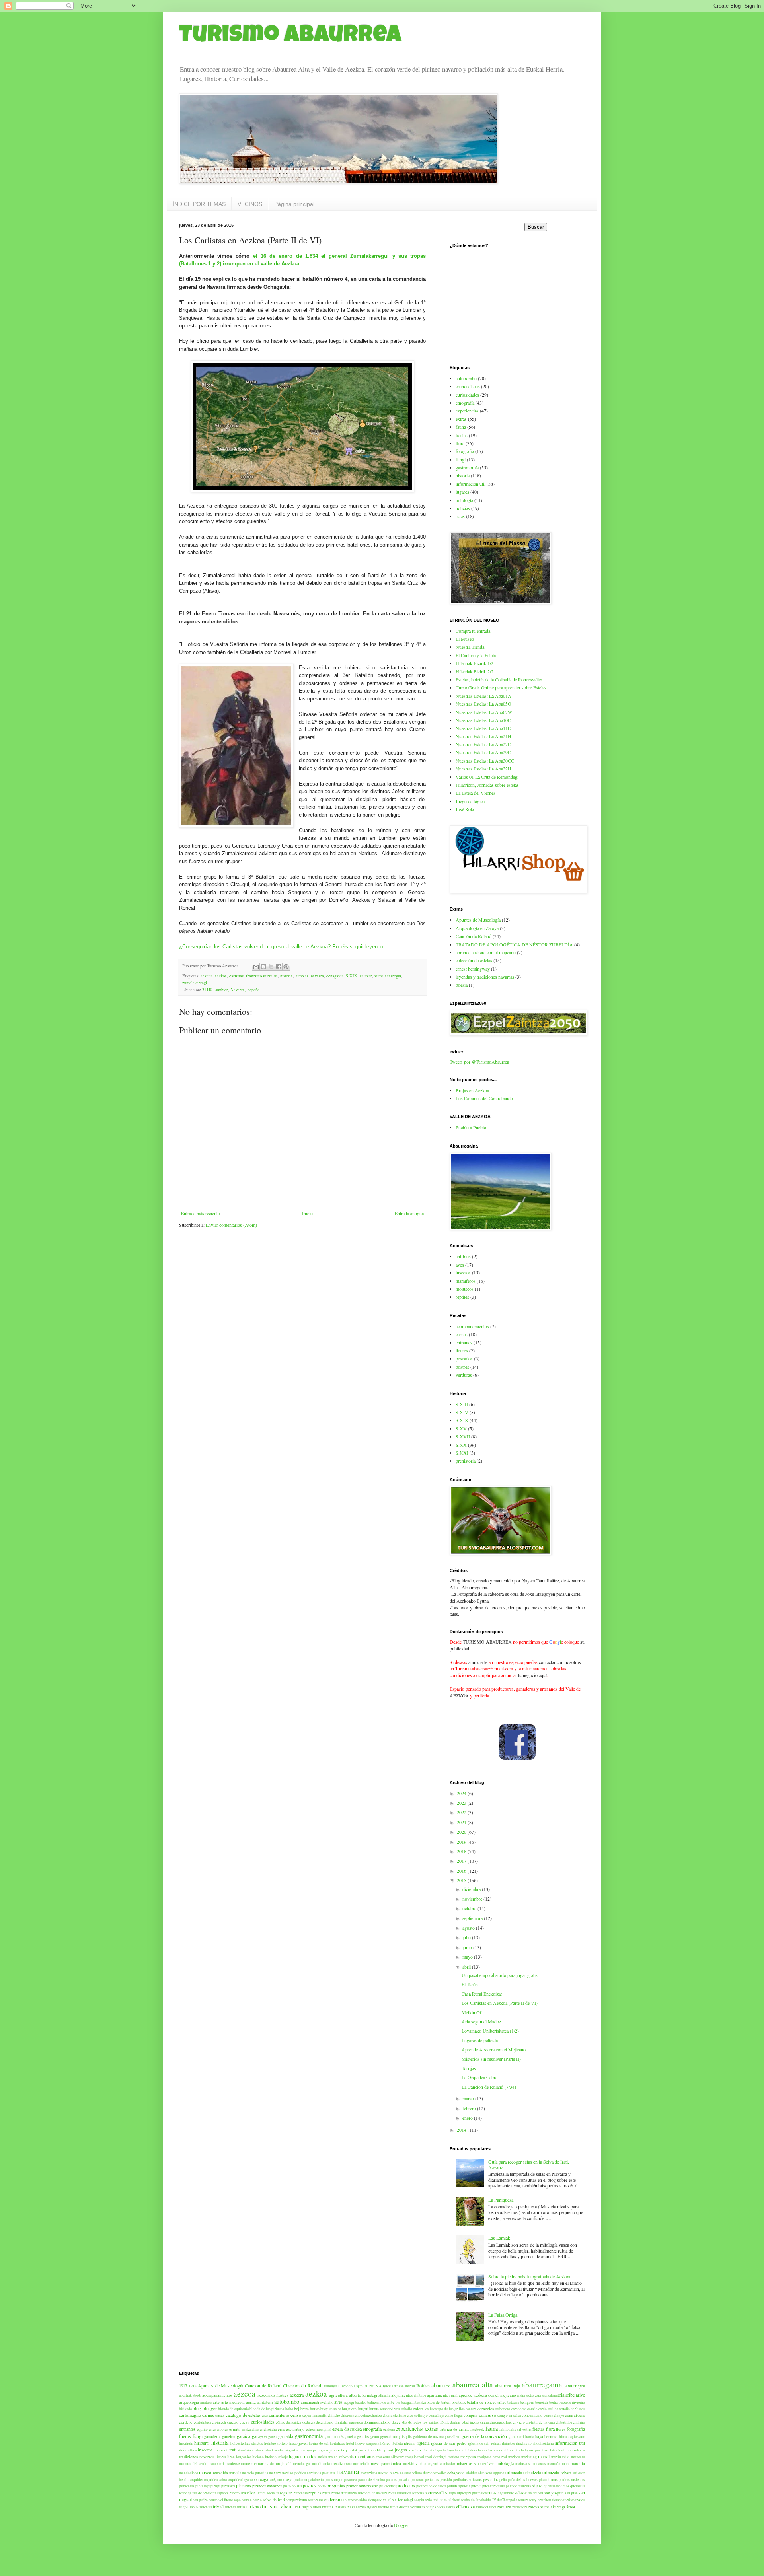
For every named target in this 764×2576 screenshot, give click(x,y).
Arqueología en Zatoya (477, 928)
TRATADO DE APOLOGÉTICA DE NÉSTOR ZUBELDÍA (514, 944)
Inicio (307, 1213)
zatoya (534, 2507)
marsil (544, 2456)
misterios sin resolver (476, 2463)
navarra (317, 976)
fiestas (462, 435)
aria (561, 2395)
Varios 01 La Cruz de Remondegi (487, 777)
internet (221, 2450)
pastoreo (350, 2480)
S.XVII (463, 1436)
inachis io (524, 2443)
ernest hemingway (473, 969)
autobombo (466, 378)
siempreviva (377, 2500)
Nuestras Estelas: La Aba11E (483, 728)
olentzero (485, 2473)
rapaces (223, 2493)
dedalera (309, 2422)
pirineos (244, 2485)
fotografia (465, 451)
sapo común (243, 2500)
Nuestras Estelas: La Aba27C (483, 744)
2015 (462, 1880)
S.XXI (462, 1453)
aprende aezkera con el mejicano (486, 952)
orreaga (261, 2479)
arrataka (206, 2402)
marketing (529, 2457)
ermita (235, 2429)
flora (460, 443)
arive (580, 2395)
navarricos (369, 2473)
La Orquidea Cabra (479, 2077)
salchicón (536, 2493)
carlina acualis (559, 2409)
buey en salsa (331, 2409)
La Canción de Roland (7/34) (489, 2087)
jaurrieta (337, 2450)
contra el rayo (554, 2415)
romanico (404, 2493)
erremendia (268, 2429)
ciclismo (400, 2415)
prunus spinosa (459, 2486)
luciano (258, 2457)
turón (317, 2507)
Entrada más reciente (200, 1213)
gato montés (334, 2437)
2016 (462, 1871)
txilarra (340, 2507)
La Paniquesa (501, 2200)
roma (392, 2493)
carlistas (236, 976)
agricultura (338, 2395)
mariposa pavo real (492, 2457)
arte (216, 2402)
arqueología (189, 2402)
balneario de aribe (381, 2402)
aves (460, 1265)
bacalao (361, 2402)
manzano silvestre (390, 2457)
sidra (363, 2500)
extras (461, 419)
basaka (421, 2402)
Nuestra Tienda (470, 647)
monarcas (539, 2464)
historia (286, 976)
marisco (514, 2457)
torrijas (569, 2500)
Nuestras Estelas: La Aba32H (483, 769)
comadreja (436, 2415)
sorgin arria (423, 2500)
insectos (463, 1272)
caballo (407, 2409)
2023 (462, 1803)
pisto (287, 2486)
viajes (431, 2507)
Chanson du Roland (302, 2385)
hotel (350, 2443)
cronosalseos (468, 386)
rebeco (235, 2493)
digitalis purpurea (349, 2422)
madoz (310, 2456)
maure (245, 2464)
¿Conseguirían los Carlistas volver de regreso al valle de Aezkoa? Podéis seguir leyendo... (284, 947)
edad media (470, 2422)
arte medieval (233, 2402)
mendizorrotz (342, 2464)
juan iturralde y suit (376, 2450)
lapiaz (482, 2450)
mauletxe (233, 2464)
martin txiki (560, 2457)
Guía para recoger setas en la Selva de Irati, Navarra (529, 2164)
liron (231, 2457)
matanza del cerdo (193, 2464)
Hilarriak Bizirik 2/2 (475, 671)
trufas (241, 2507)
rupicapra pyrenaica (472, 2493)
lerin (562, 2450)
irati (233, 2450)
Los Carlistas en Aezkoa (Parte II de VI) (500, 2003)
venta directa (400, 2507)
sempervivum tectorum (304, 2500)
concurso (488, 2415)
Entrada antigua (409, 1213)
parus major (334, 2480)
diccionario (325, 2422)
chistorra (347, 2415)
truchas (230, 2507)
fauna (461, 427)
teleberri (454, 2500)
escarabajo (295, 2429)
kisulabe (416, 2450)
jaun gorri (321, 2450)
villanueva (465, 2506)
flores (561, 2429)
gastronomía (467, 467)
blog (197, 2408)
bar (398, 2402)
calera (418, 2409)
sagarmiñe (506, 2493)
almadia (384, 2395)
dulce (396, 2422)
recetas (248, 2492)
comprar (471, 2415)
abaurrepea (575, 2385)
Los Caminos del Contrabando (484, 1098)
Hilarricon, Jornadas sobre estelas (487, 785)
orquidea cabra (215, 2480)
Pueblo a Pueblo (471, 1127)
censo (296, 2415)
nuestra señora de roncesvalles (423, 2473)
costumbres (203, 2422)
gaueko (350, 2437)
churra (388, 2415)
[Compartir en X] (271, 967)
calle (429, 2409)
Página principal (294, 204)
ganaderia (212, 2436)
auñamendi (310, 2402)
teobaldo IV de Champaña (497, 2500)
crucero (233, 2422)
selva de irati (274, 2500)
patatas (391, 2480)
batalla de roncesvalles (486, 2402)
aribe (570, 2395)
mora (566, 2464)
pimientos (187, 2486)
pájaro (537, 2486)
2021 (462, 1822)
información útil (471, 484)
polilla (297, 2486)
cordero (186, 2422)
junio (468, 1947)
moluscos (465, 1289)
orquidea (197, 2480)
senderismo (333, 2499)
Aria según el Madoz (481, 2021)
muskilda (220, 2473)
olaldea (472, 2473)
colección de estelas (474, 960)
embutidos (564, 2422)
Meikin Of (472, 2012)
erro (281, 2429)
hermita (551, 2436)
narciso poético (294, 2473)
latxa (554, 2450)
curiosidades (467, 395)
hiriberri (202, 2443)
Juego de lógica (470, 801)
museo (205, 2472)
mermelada (361, 2464)
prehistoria (466, 1461)
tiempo (557, 2500)
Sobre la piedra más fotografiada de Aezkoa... (531, 2276)
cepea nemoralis (315, 2415)
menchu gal (302, 2464)
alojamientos (402, 2395)
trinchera (205, 2507)
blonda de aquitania (233, 2409)
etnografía (465, 403)
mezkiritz (410, 2464)
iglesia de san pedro (449, 2443)
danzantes (294, 2422)
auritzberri (265, 2402)
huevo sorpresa (367, 2443)
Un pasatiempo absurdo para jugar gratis (500, 1975)
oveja (288, 2479)
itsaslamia (246, 2450)
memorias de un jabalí (271, 2463)
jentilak (352, 2450)
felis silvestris (520, 2429)
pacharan (300, 2480)
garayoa (259, 2436)
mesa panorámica (386, 2463)
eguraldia (487, 2422)
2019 (462, 1842)
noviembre (473, 1899)
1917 (183, 2386)
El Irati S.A (373, 2386)
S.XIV (462, 1412)
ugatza (372, 2507)
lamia (473, 2450)
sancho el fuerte (221, 2500)
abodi (197, 2395)
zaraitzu (504, 2507)
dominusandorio (377, 2422)
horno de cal (319, 2443)
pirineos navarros (267, 2486)
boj (297, 2409)
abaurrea (441, 2385)
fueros (185, 2436)
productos (406, 2485)
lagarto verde (457, 2450)
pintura (201, 2486)
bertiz (554, 2402)
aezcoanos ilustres (273, 2395)
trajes (580, 2500)
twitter (328, 2507)
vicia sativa (446, 2507)
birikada (185, 2409)
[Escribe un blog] (263, 967)
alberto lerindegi (363, 2395)
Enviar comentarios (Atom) (231, 1225)
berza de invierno (572, 2402)
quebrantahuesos (556, 2486)
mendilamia (321, 2464)
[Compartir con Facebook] (279, 967)
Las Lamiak (499, 2238)
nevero (383, 2473)
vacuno (384, 2507)
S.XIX (352, 976)
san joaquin (554, 2493)
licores (462, 1350)
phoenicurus (548, 2480)
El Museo (465, 639)
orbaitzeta (532, 2472)
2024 (462, 1793)
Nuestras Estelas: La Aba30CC (485, 761)
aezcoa (207, 976)
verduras (464, 1375)
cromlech (219, 2422)
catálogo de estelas (243, 2415)
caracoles (486, 2409)
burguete (349, 2409)
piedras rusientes (572, 2480)
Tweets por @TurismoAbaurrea (479, 1062)
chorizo (376, 2415)
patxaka (403, 2480)
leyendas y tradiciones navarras (485, 977)
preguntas (336, 2485)
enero (468, 2118)
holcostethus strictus (247, 2443)
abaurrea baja (508, 2385)
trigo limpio (188, 2507)
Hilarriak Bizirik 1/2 (475, 663)
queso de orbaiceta (202, 2493)
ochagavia (335, 976)
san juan (571, 2493)
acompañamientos (472, 1326)
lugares (462, 492)
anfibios (463, 1256)
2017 (462, 1861)
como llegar (454, 2415)
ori (575, 2473)
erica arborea (218, 2429)
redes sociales (268, 2493)
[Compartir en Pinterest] (286, 967)
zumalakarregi (195, 983)
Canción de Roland (474, 936)
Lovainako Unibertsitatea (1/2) (490, 2031)
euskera (389, 2429)
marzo (469, 2098)
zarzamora (520, 2507)
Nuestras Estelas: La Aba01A (483, 696)
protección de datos (431, 2486)
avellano (327, 2402)
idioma (410, 2443)
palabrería (316, 2480)
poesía (462, 985)
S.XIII (462, 1404)
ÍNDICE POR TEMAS (199, 204)
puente (476, 2486)
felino (504, 2429)
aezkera (297, 2395)
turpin (307, 2507)
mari (421, 2457)
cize (410, 2415)
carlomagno (190, 2415)
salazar (366, 976)
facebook (477, 2429)
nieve (394, 2473)
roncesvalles (436, 2492)
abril (467, 1967)
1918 (193, 2386)
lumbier (302, 976)
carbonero (503, 2409)
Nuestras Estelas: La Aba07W (484, 712)
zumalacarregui (388, 976)
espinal (326, 2429)
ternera (523, 2500)
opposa (499, 2473)
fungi (461, 459)
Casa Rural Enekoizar (482, 1994)
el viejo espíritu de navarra (534, 2422)
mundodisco (189, 2473)
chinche (334, 2415)
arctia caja (533, 2395)
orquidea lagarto (241, 2480)
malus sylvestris (341, 2457)
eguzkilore (504, 2422)
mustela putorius (255, 2473)
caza (265, 2415)
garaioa (244, 2436)
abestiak (185, 2395)
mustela (235, 2473)
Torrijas (469, 2068)
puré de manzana (518, 2486)
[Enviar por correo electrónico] (256, 967)
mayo (468, 1957)
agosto (469, 1928)
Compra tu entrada (473, 631)
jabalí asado (274, 2450)
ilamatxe (508, 2443)
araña (521, 2395)
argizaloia (549, 2395)
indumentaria (543, 2443)
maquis (411, 2457)
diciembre (472, 1889)
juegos (401, 2450)
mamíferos (466, 1281)
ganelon (229, 2436)
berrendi (542, 2402)
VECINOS (250, 204)
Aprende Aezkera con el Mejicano (494, 2049)
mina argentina (430, 2464)
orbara (566, 2473)
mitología (464, 500)
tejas (443, 2500)
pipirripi (214, 2486)
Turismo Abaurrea (290, 37)
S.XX (461, 1445)
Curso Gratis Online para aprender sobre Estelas (501, 687)
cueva (245, 2422)
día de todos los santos (420, 2422)
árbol (571, 2507)
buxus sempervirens (385, 2409)
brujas (315, 2409)
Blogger (401, 2525)
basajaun (408, 2402)
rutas (460, 516)
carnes (462, 1334)
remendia (301, 2493)
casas (220, 2415)
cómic (280, 2422)
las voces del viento (504, 2450)
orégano (276, 2480)
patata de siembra (371, 2480)
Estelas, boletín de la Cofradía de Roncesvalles (499, 679)
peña (503, 2480)
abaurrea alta (473, 2384)
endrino (579, 2422)
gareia (273, 2437)
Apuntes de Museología (478, 920)
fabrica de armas (454, 2429)
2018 (462, 1851)
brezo (305, 2409)
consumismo (532, 2415)
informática (188, 2450)
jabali (259, 2450)
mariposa (468, 2457)
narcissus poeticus (321, 2473)
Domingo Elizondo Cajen (342, 2386)
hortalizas (337, 2443)
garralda (286, 2436)
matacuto (578, 2457)
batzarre (513, 2402)
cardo (543, 2409)
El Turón (470, 1984)
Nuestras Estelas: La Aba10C (483, 720)
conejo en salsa (509, 2415)
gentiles (363, 2437)
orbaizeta (551, 2472)
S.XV (461, 1428)
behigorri (527, 2402)
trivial (218, 2506)
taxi (436, 2500)
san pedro (200, 2500)
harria (530, 2437)
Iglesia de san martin (399, 2386)
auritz (251, 2402)
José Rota (465, 809)
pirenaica (228, 2486)
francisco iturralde (262, 976)
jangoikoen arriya (298, 2450)
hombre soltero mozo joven (286, 2443)
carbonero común (524, 2409)
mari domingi (436, 2457)
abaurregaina (542, 2384)
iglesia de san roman (484, 2443)
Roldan (423, 2385)
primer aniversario (362, 2486)
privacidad (387, 2486)
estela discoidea (347, 2429)
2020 (462, 1832)
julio (467, 1937)
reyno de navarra (344, 2493)
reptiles (462, 1297)
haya (539, 2436)
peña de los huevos (523, 2480)
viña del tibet (486, 2507)
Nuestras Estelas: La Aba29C (483, 752)
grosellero (453, 2437)
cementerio (279, 2415)
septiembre (473, 1918)
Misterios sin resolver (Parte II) (491, 2059)
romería (418, 2493)
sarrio (257, 2500)
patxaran (417, 2480)
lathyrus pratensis (535, 2450)
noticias (463, 508)
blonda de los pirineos (267, 2409)
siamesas (352, 2500)
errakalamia (250, 2429)
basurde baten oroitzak (446, 2402)
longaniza (244, 2457)
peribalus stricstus (468, 2480)
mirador (449, 2464)
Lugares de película (480, 2040)
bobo (289, 2409)
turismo (253, 2506)
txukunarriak (357, 2507)
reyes (326, 2493)
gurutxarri (516, 2437)
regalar (286, 2493)
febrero (470, 2108)
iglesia (423, 2443)
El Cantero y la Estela (476, 655)
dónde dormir (450, 2422)
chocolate (362, 2415)
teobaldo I (469, 2500)
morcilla (578, 2463)
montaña (554, 2464)
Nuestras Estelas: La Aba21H (483, 736)
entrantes (464, 1342)
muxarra (275, 2473)
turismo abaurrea (281, 2506)
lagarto (441, 2450)
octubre (470, 1908)
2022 (462, 1812)
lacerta (429, 2450)
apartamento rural (442, 2395)
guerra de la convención (484, 2436)
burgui (363, 2409)
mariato (453, 2457)
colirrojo (421, 2415)
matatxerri (216, 2464)
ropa (452, 2493)
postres (462, 1367)
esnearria (313, 2429)
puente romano (494, 2486)
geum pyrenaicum (384, 2437)
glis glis (405, 2437)
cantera (471, 2409)
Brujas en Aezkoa (472, 1090)
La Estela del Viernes (476, 793)
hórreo (385, 2443)
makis (323, 2457)
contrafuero (575, 2415)
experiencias (467, 411)
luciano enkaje (276, 2457)
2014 (462, 2130)
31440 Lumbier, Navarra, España (231, 990)
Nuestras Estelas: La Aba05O (483, 704)
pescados (464, 1358)
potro (322, 2486)
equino (202, 2429)
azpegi (349, 2402)
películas (432, 2480)
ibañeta (397, 2443)
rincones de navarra (373, 2493)
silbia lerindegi (400, 2500)
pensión (446, 2480)
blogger (210, 2408)
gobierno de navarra (429, 2437)
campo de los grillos (449, 2409)
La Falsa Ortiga (503, 2315)
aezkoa (221, 976)
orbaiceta (514, 2472)
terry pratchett (540, 2500)
